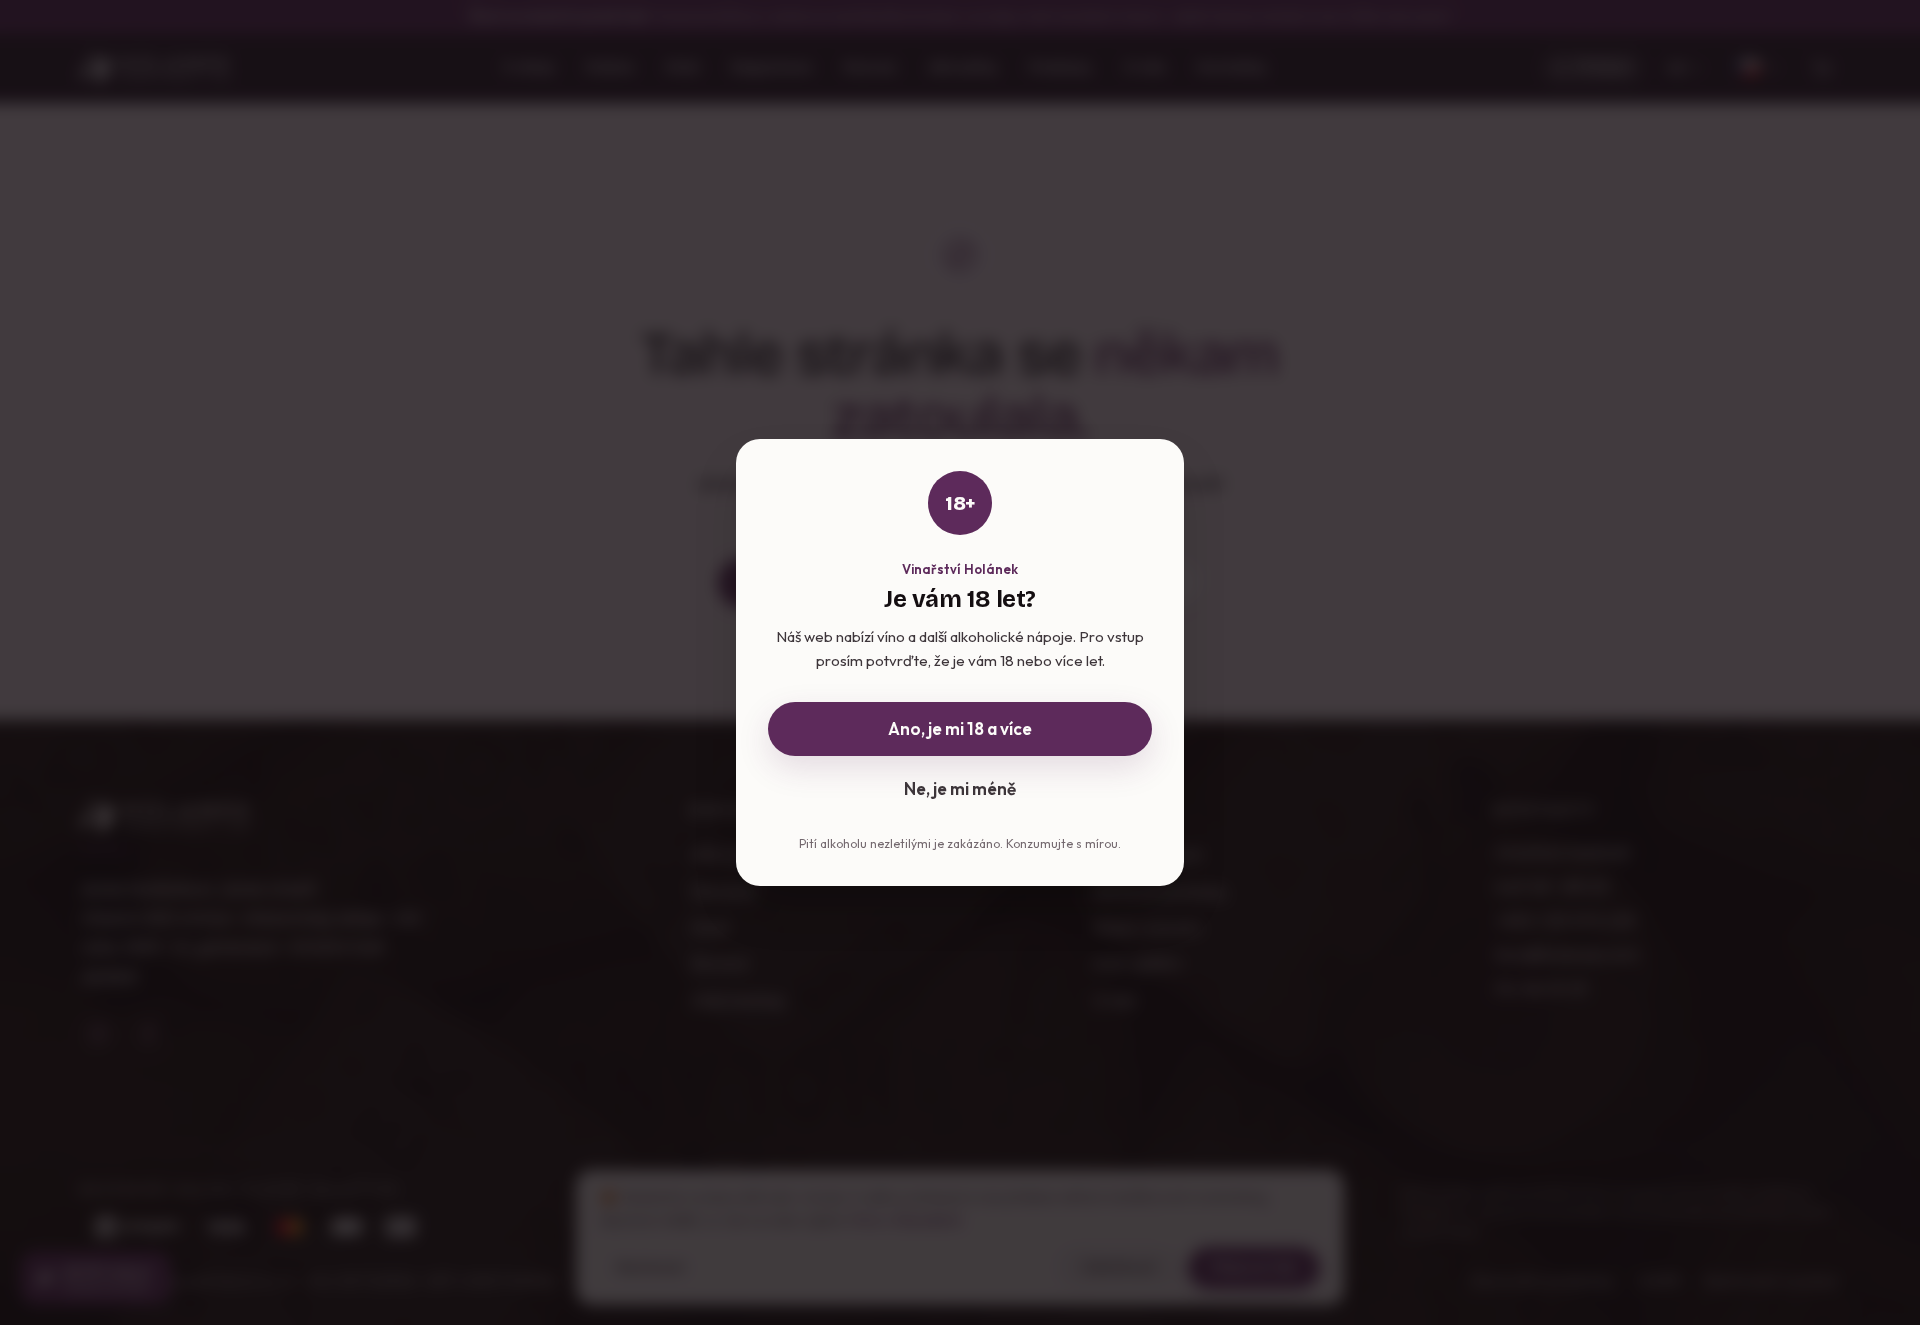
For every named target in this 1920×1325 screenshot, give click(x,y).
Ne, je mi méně (960, 788)
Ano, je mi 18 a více (960, 728)
